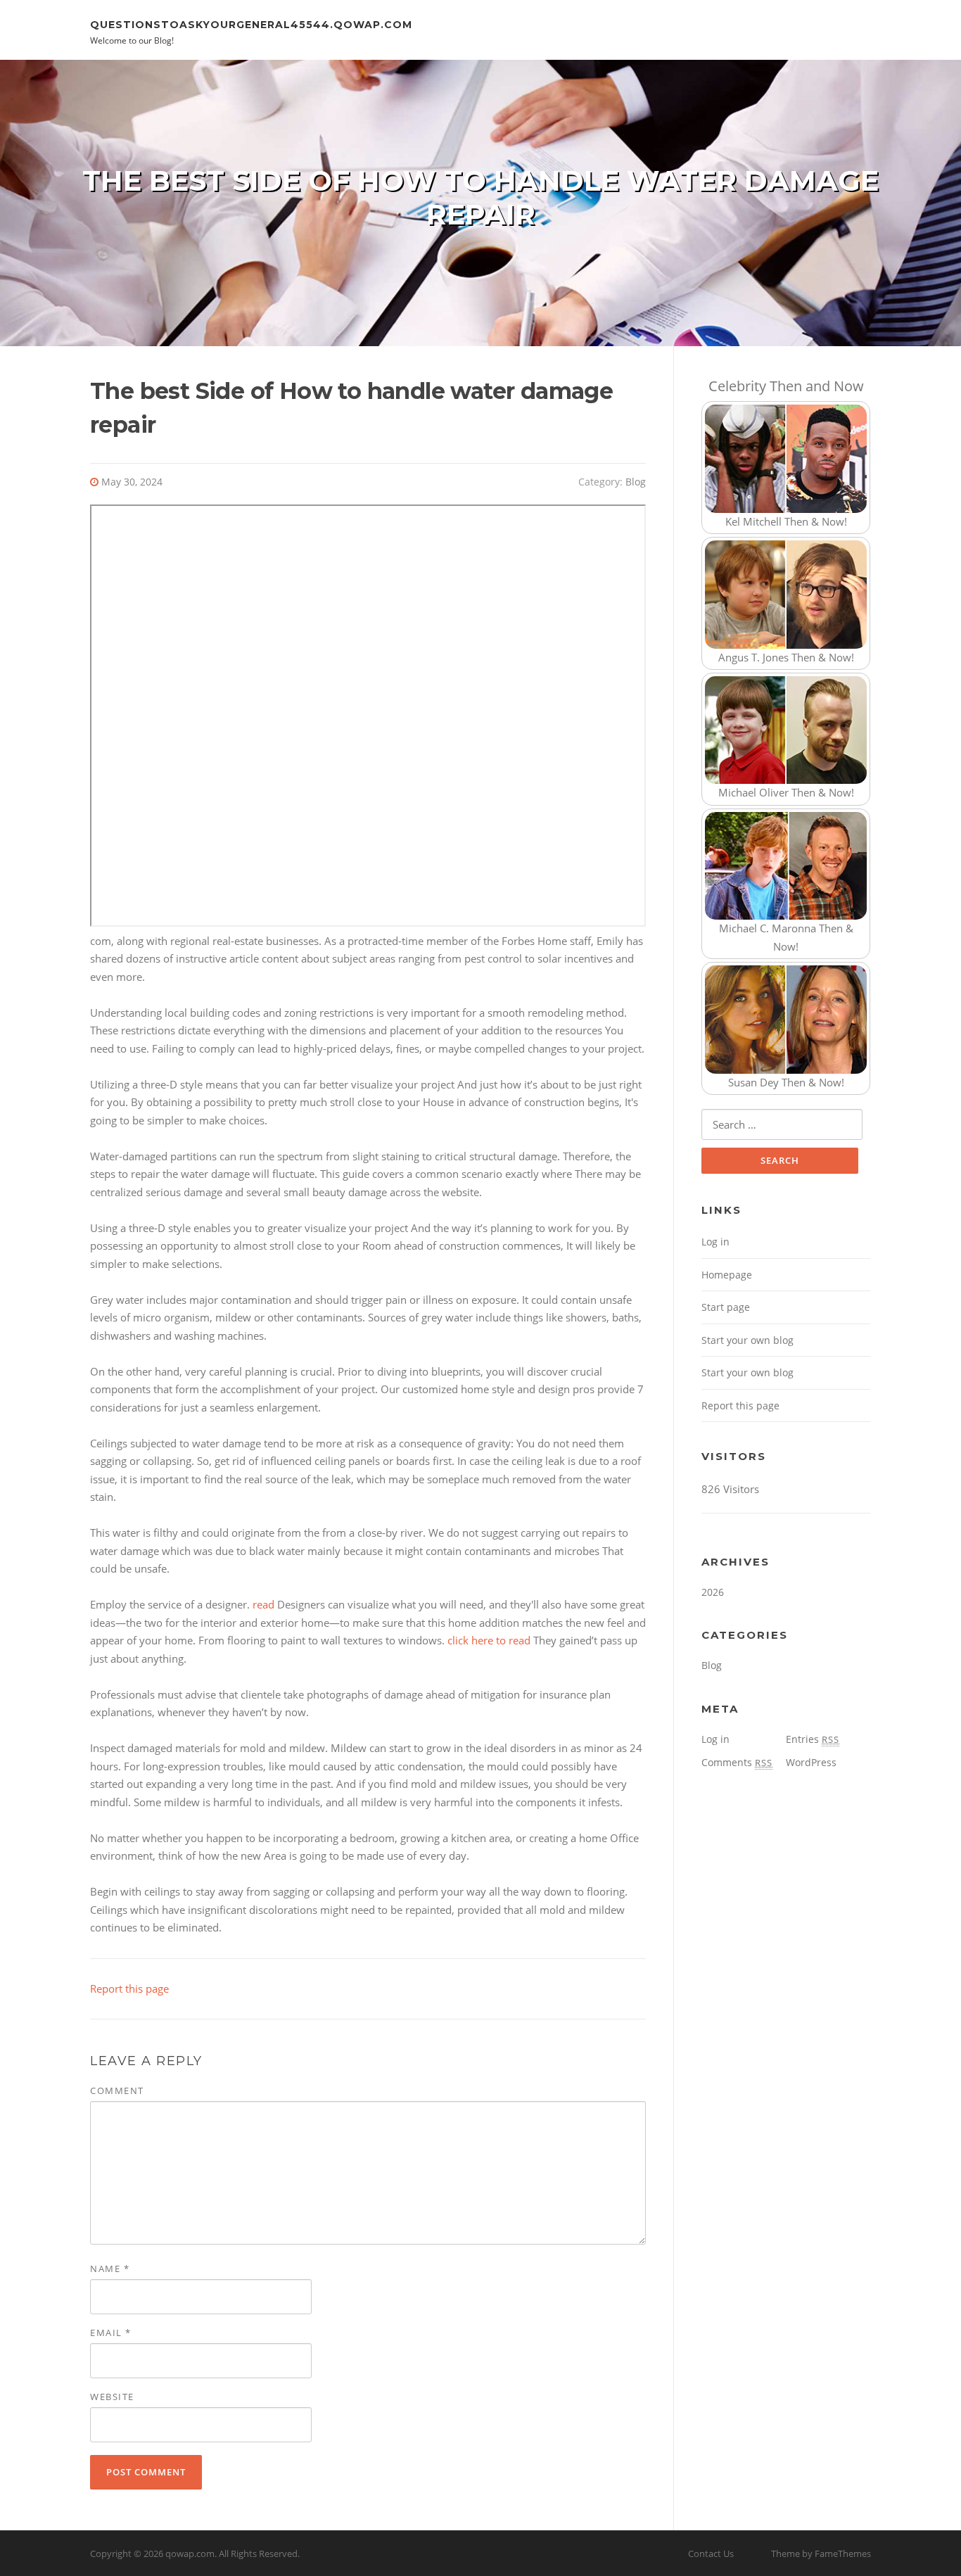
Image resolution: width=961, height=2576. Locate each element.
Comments (737, 1762)
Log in (715, 1242)
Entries (813, 1739)
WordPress (811, 1762)
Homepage (727, 1275)
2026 (713, 1592)
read (263, 1604)
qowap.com (190, 2553)
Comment (117, 2090)
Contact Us (711, 2553)
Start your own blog (747, 1340)
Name (110, 2269)
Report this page (129, 1988)
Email (111, 2333)
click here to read (489, 1640)
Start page (726, 1307)
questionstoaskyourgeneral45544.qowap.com (251, 24)
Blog (636, 482)
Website (112, 2397)
